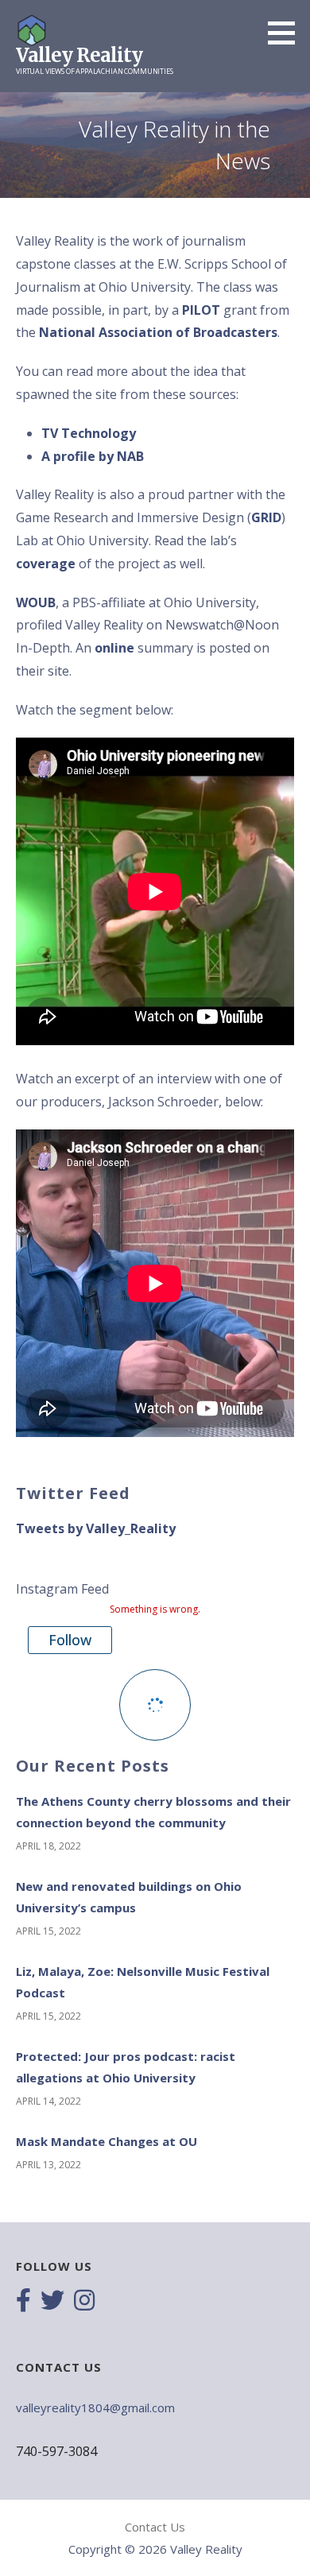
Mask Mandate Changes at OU (107, 2141)
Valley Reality (79, 55)
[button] (287, 33)
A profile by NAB (93, 456)
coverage (46, 564)
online (114, 648)
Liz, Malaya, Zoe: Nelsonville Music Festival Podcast (143, 1982)
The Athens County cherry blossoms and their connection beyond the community (153, 1812)
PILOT (201, 310)
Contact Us (155, 2527)
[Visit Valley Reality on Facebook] (23, 2302)
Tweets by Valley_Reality (96, 1528)
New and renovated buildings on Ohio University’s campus (129, 1897)
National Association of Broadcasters (158, 332)
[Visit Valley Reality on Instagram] (84, 2302)
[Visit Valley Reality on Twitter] (52, 2302)
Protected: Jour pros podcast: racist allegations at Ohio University (126, 2067)
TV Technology (89, 433)
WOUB (36, 602)
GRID (266, 517)
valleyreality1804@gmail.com (95, 2407)
